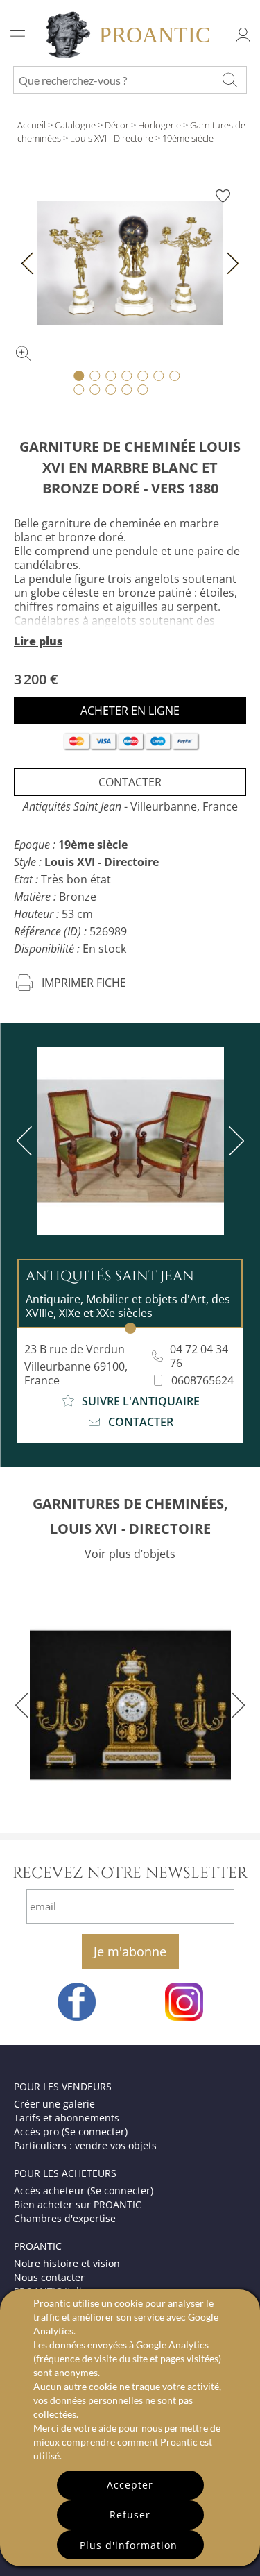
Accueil (32, 125)
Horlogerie (159, 125)
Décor (117, 125)
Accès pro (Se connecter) (71, 2132)
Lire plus (38, 641)
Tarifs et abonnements (67, 2118)
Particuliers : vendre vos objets (85, 2145)
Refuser (130, 2515)
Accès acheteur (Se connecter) (84, 2191)
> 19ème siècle (184, 138)
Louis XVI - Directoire (112, 138)
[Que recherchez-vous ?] (229, 80)
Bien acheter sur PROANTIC (78, 2204)
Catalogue (75, 125)
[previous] (27, 1141)
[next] (234, 1141)
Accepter (130, 2485)
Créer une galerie (54, 2104)
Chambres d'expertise (65, 2218)
